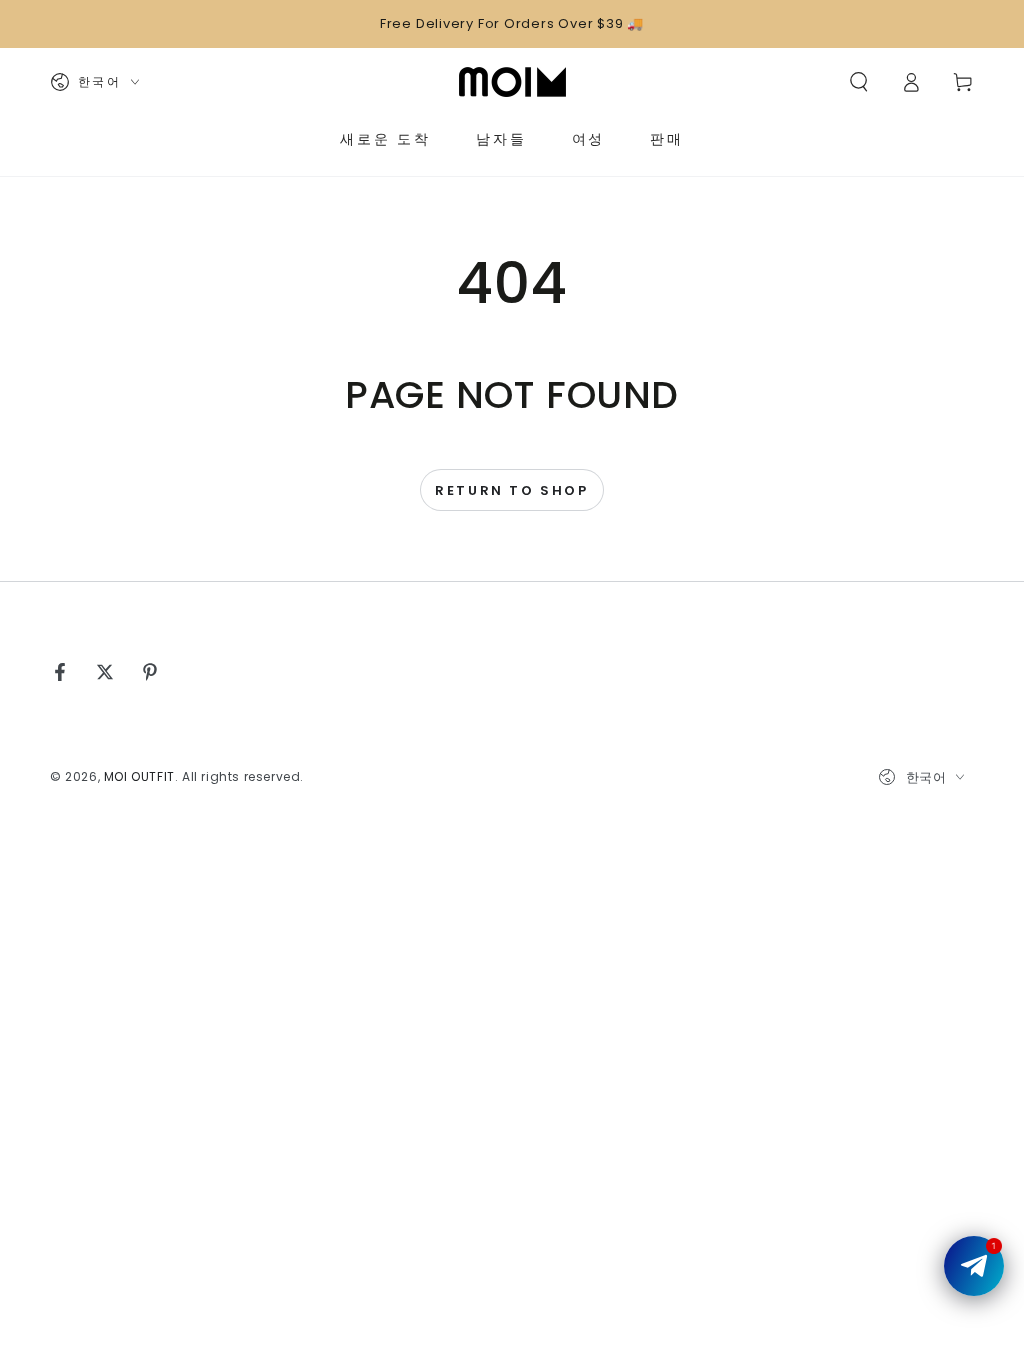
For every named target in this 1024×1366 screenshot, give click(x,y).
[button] (859, 82)
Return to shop (511, 490)
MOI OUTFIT (139, 776)
